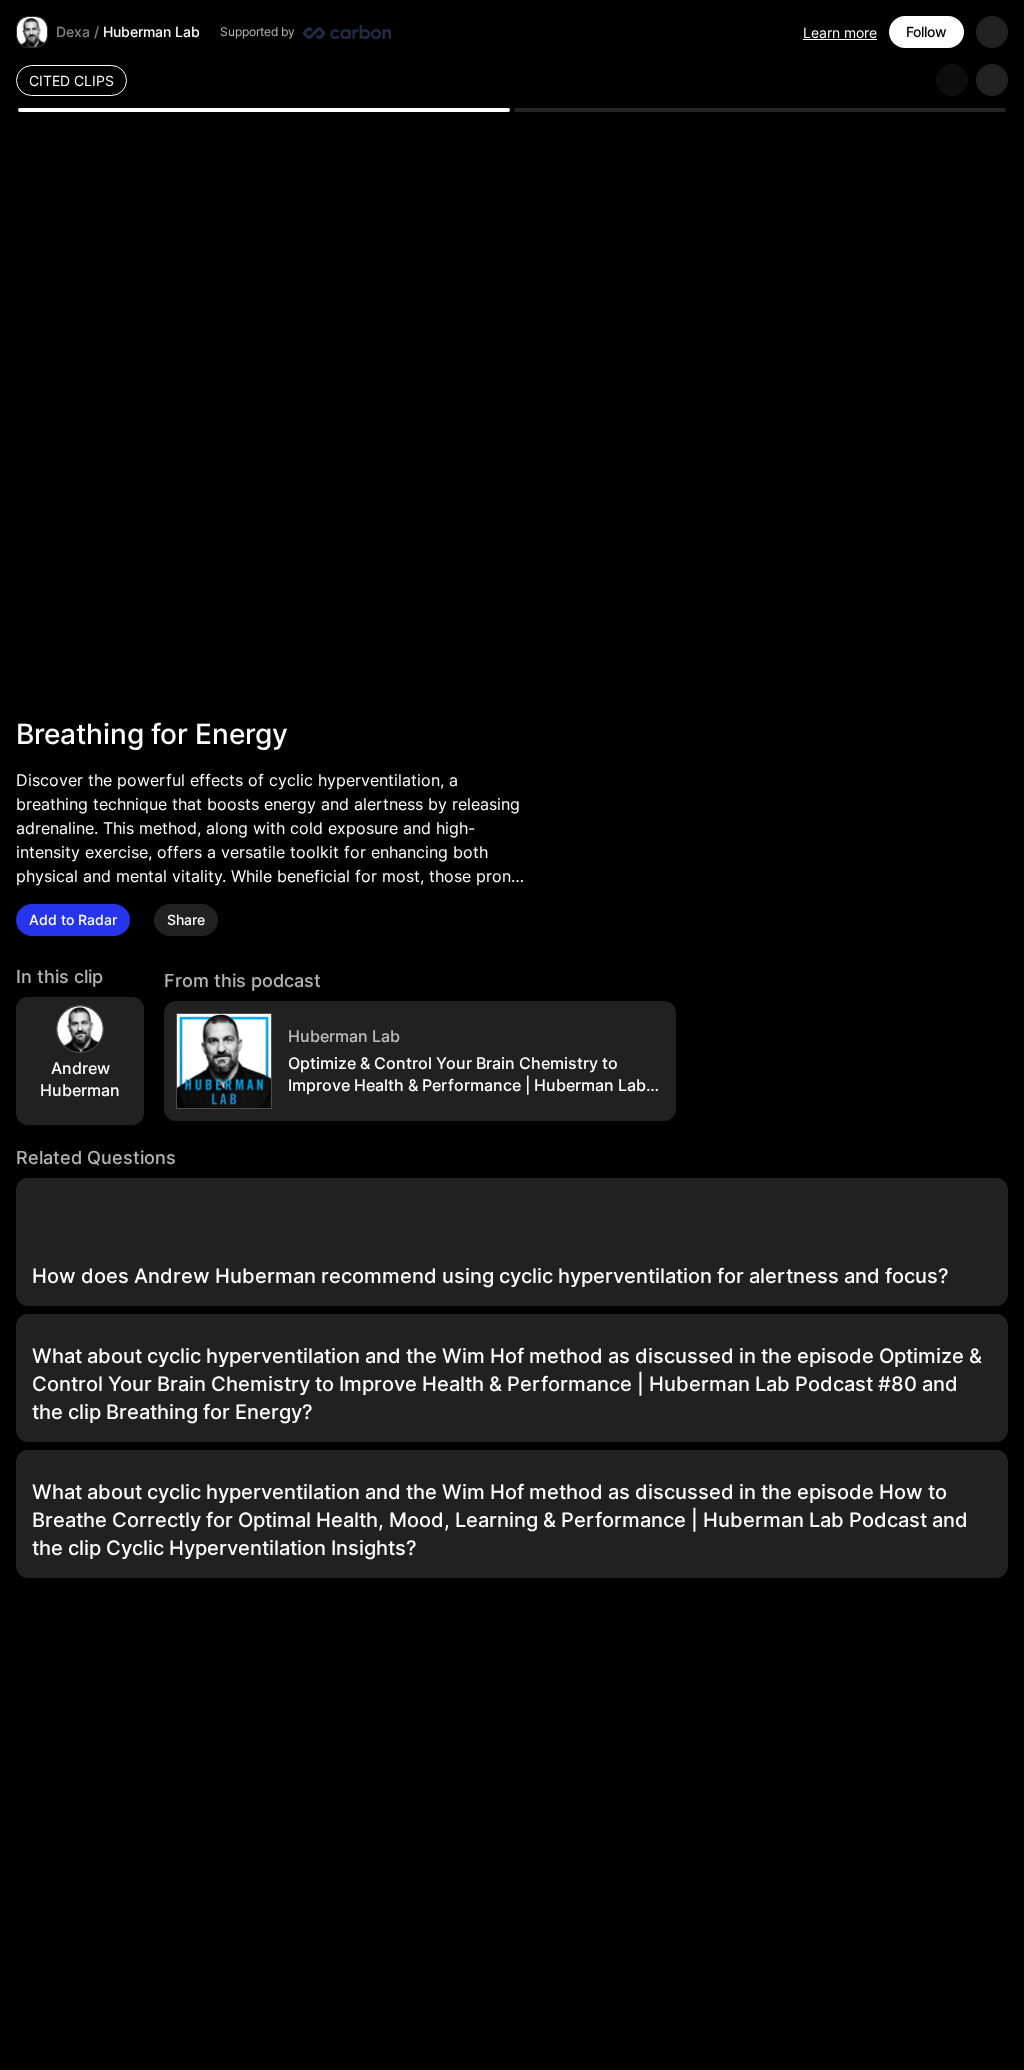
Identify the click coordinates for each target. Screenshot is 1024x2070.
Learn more (840, 32)
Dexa (73, 31)
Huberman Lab (151, 31)
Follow (926, 31)
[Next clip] (992, 80)
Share (186, 919)
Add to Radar (73, 919)
